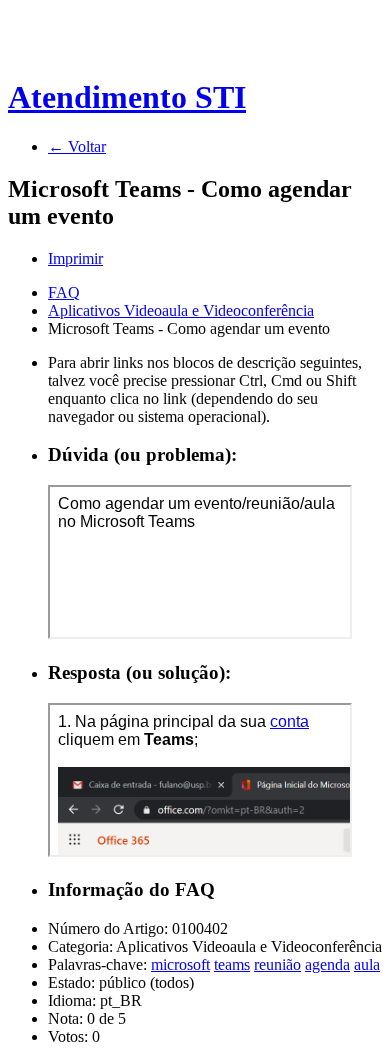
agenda (327, 964)
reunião (277, 964)
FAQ (64, 292)
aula (367, 964)
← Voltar (77, 146)
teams (232, 964)
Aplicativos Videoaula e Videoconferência (181, 310)
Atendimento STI (127, 97)
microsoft (180, 964)
